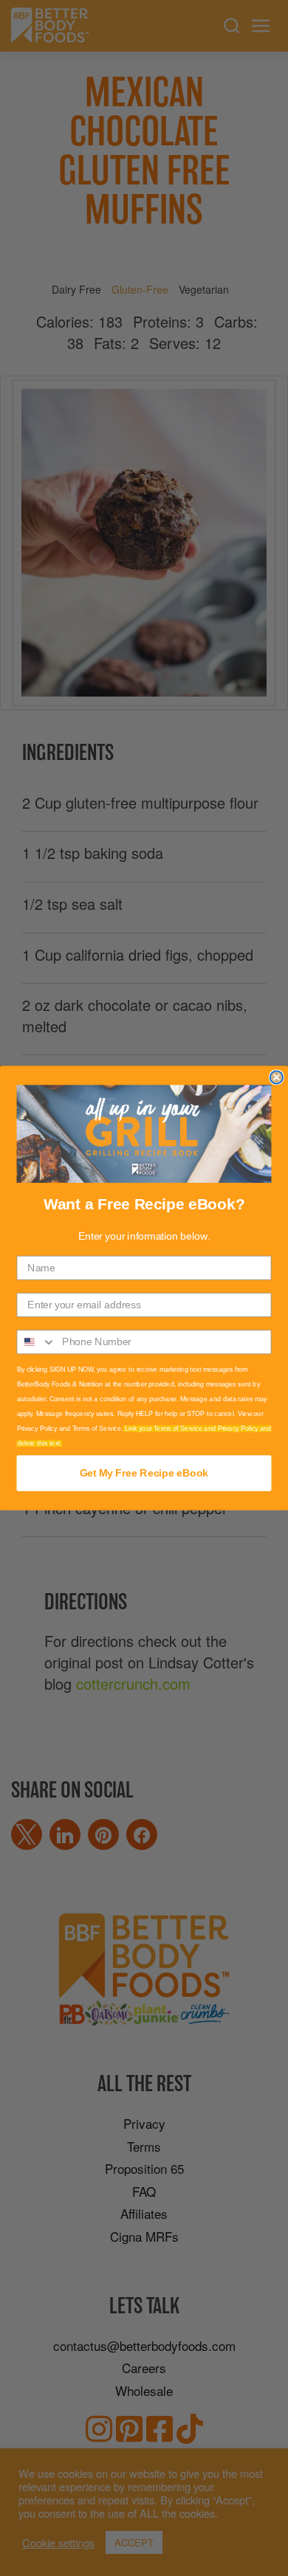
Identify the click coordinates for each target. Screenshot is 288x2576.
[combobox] (36, 1342)
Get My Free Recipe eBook (144, 1473)
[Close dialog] (277, 1077)
